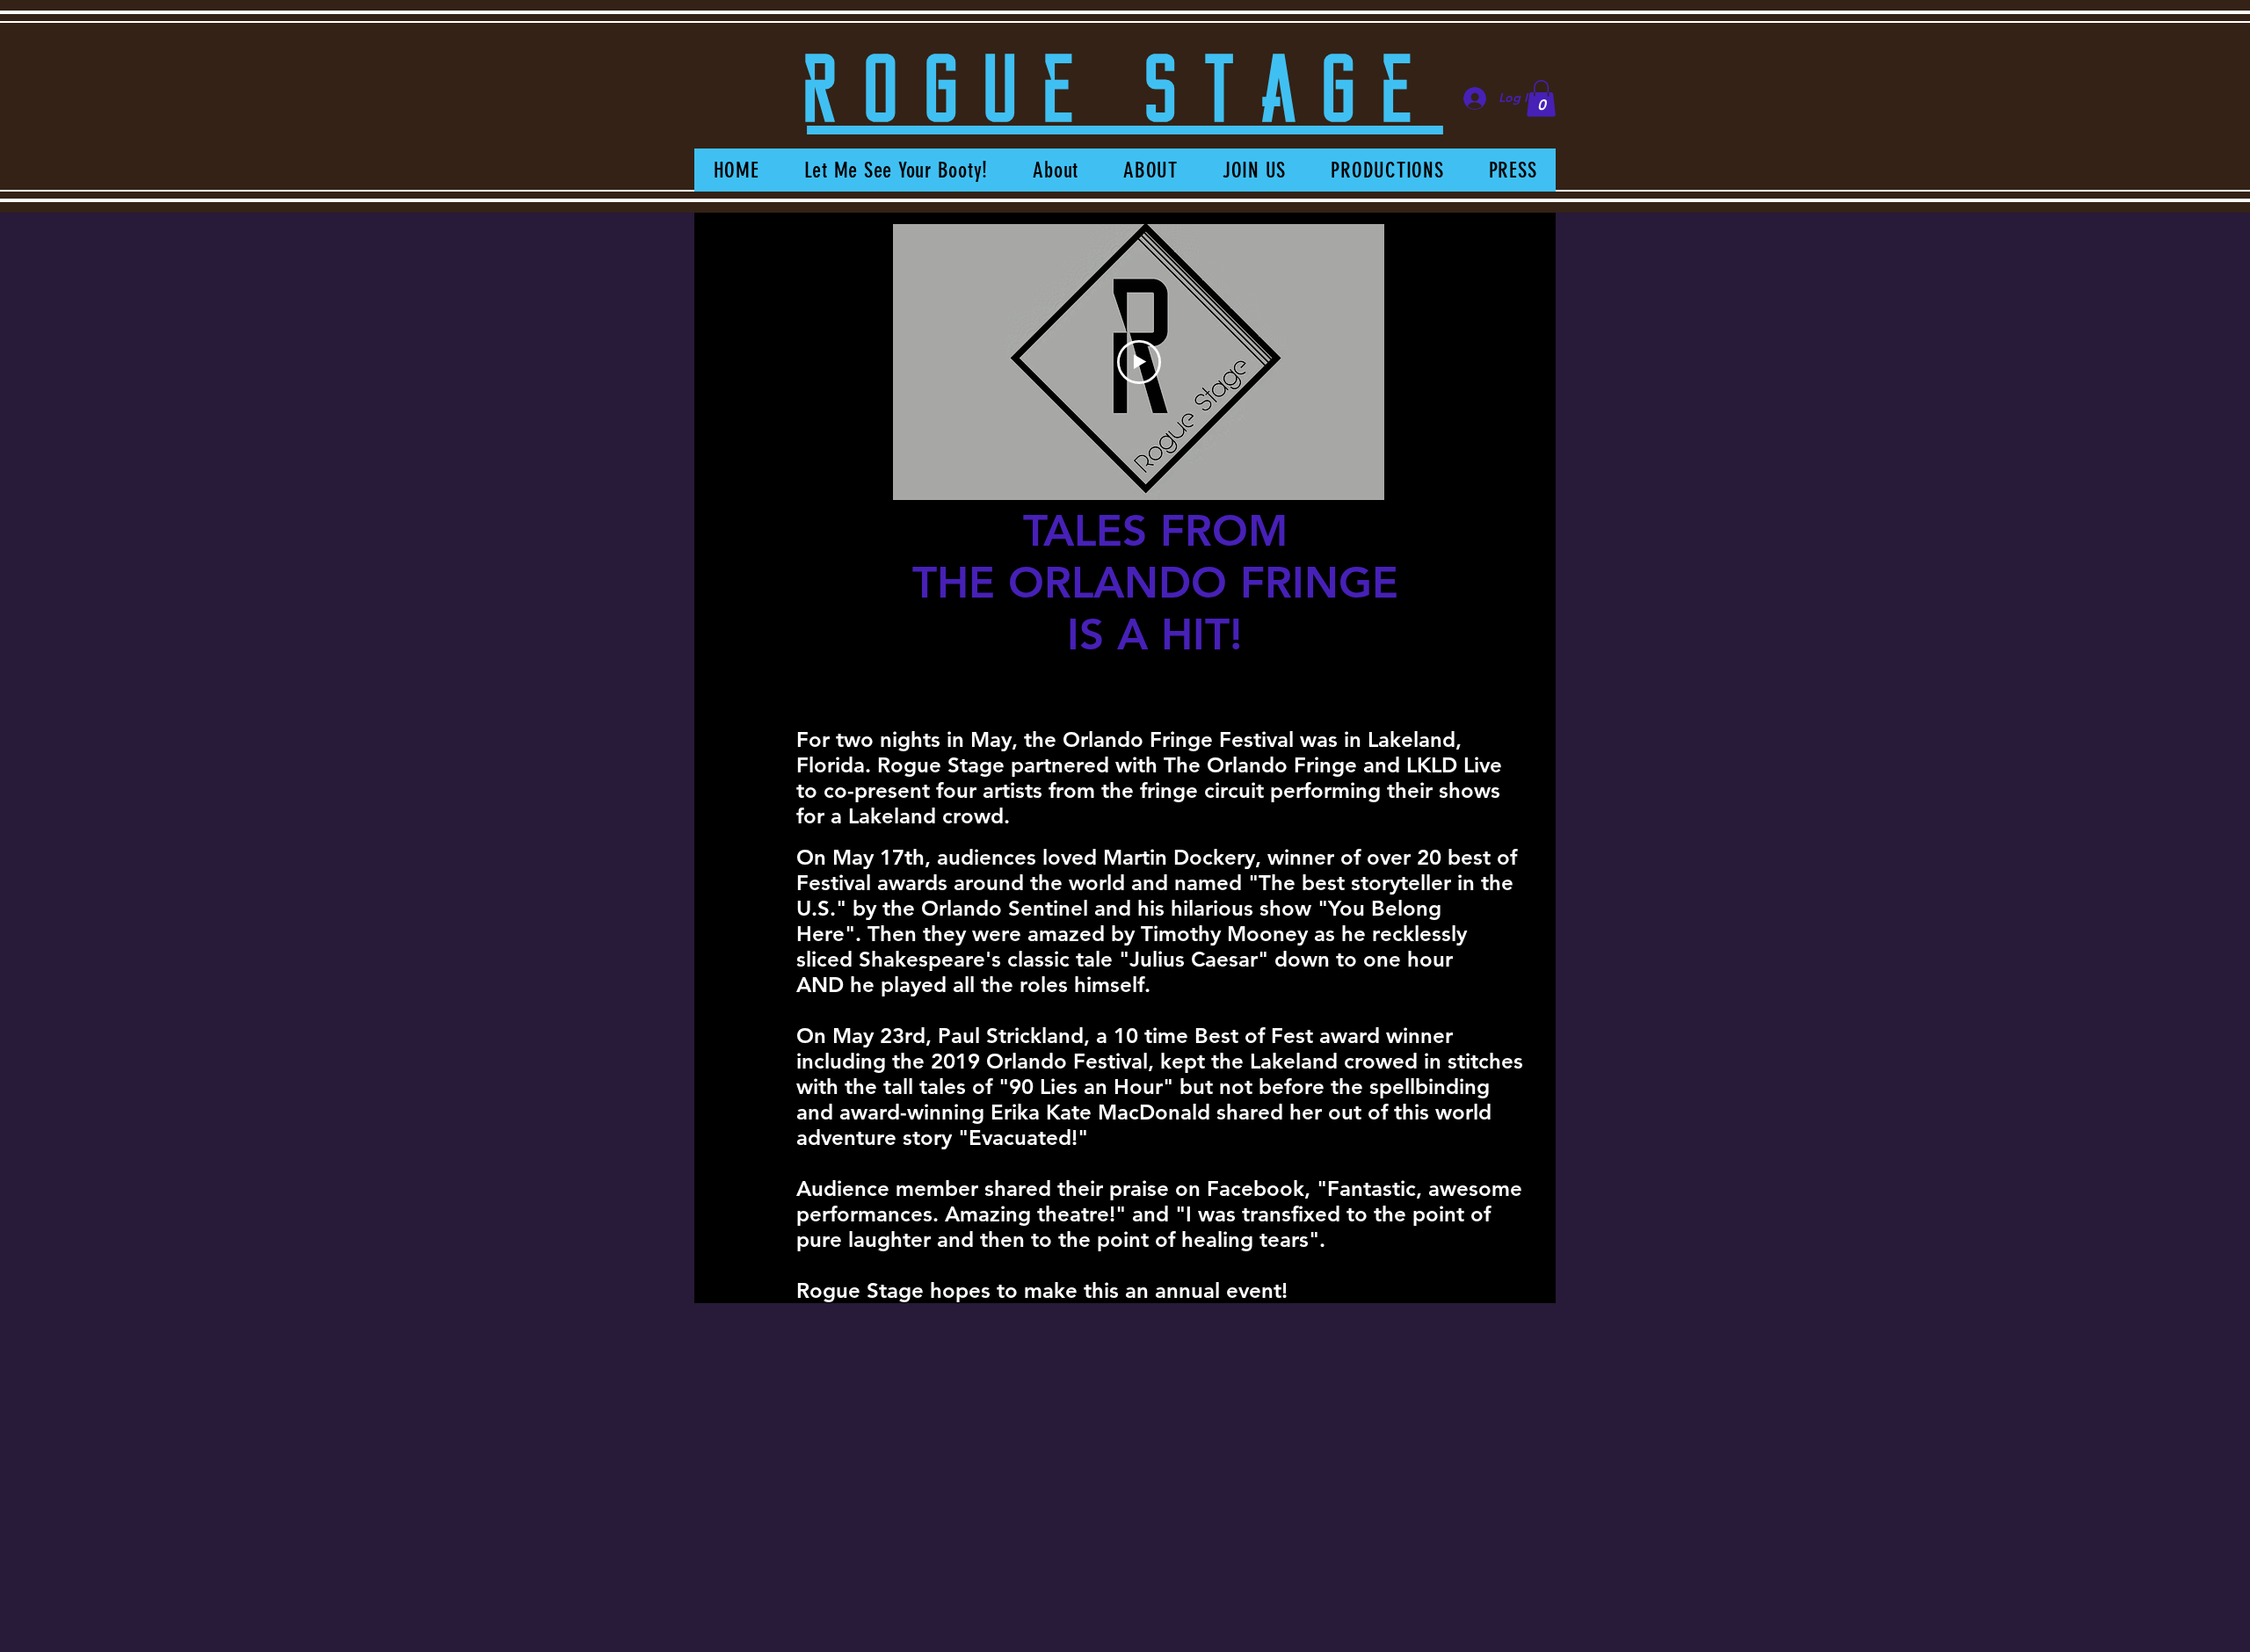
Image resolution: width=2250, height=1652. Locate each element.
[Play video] (1139, 362)
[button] (1541, 98)
